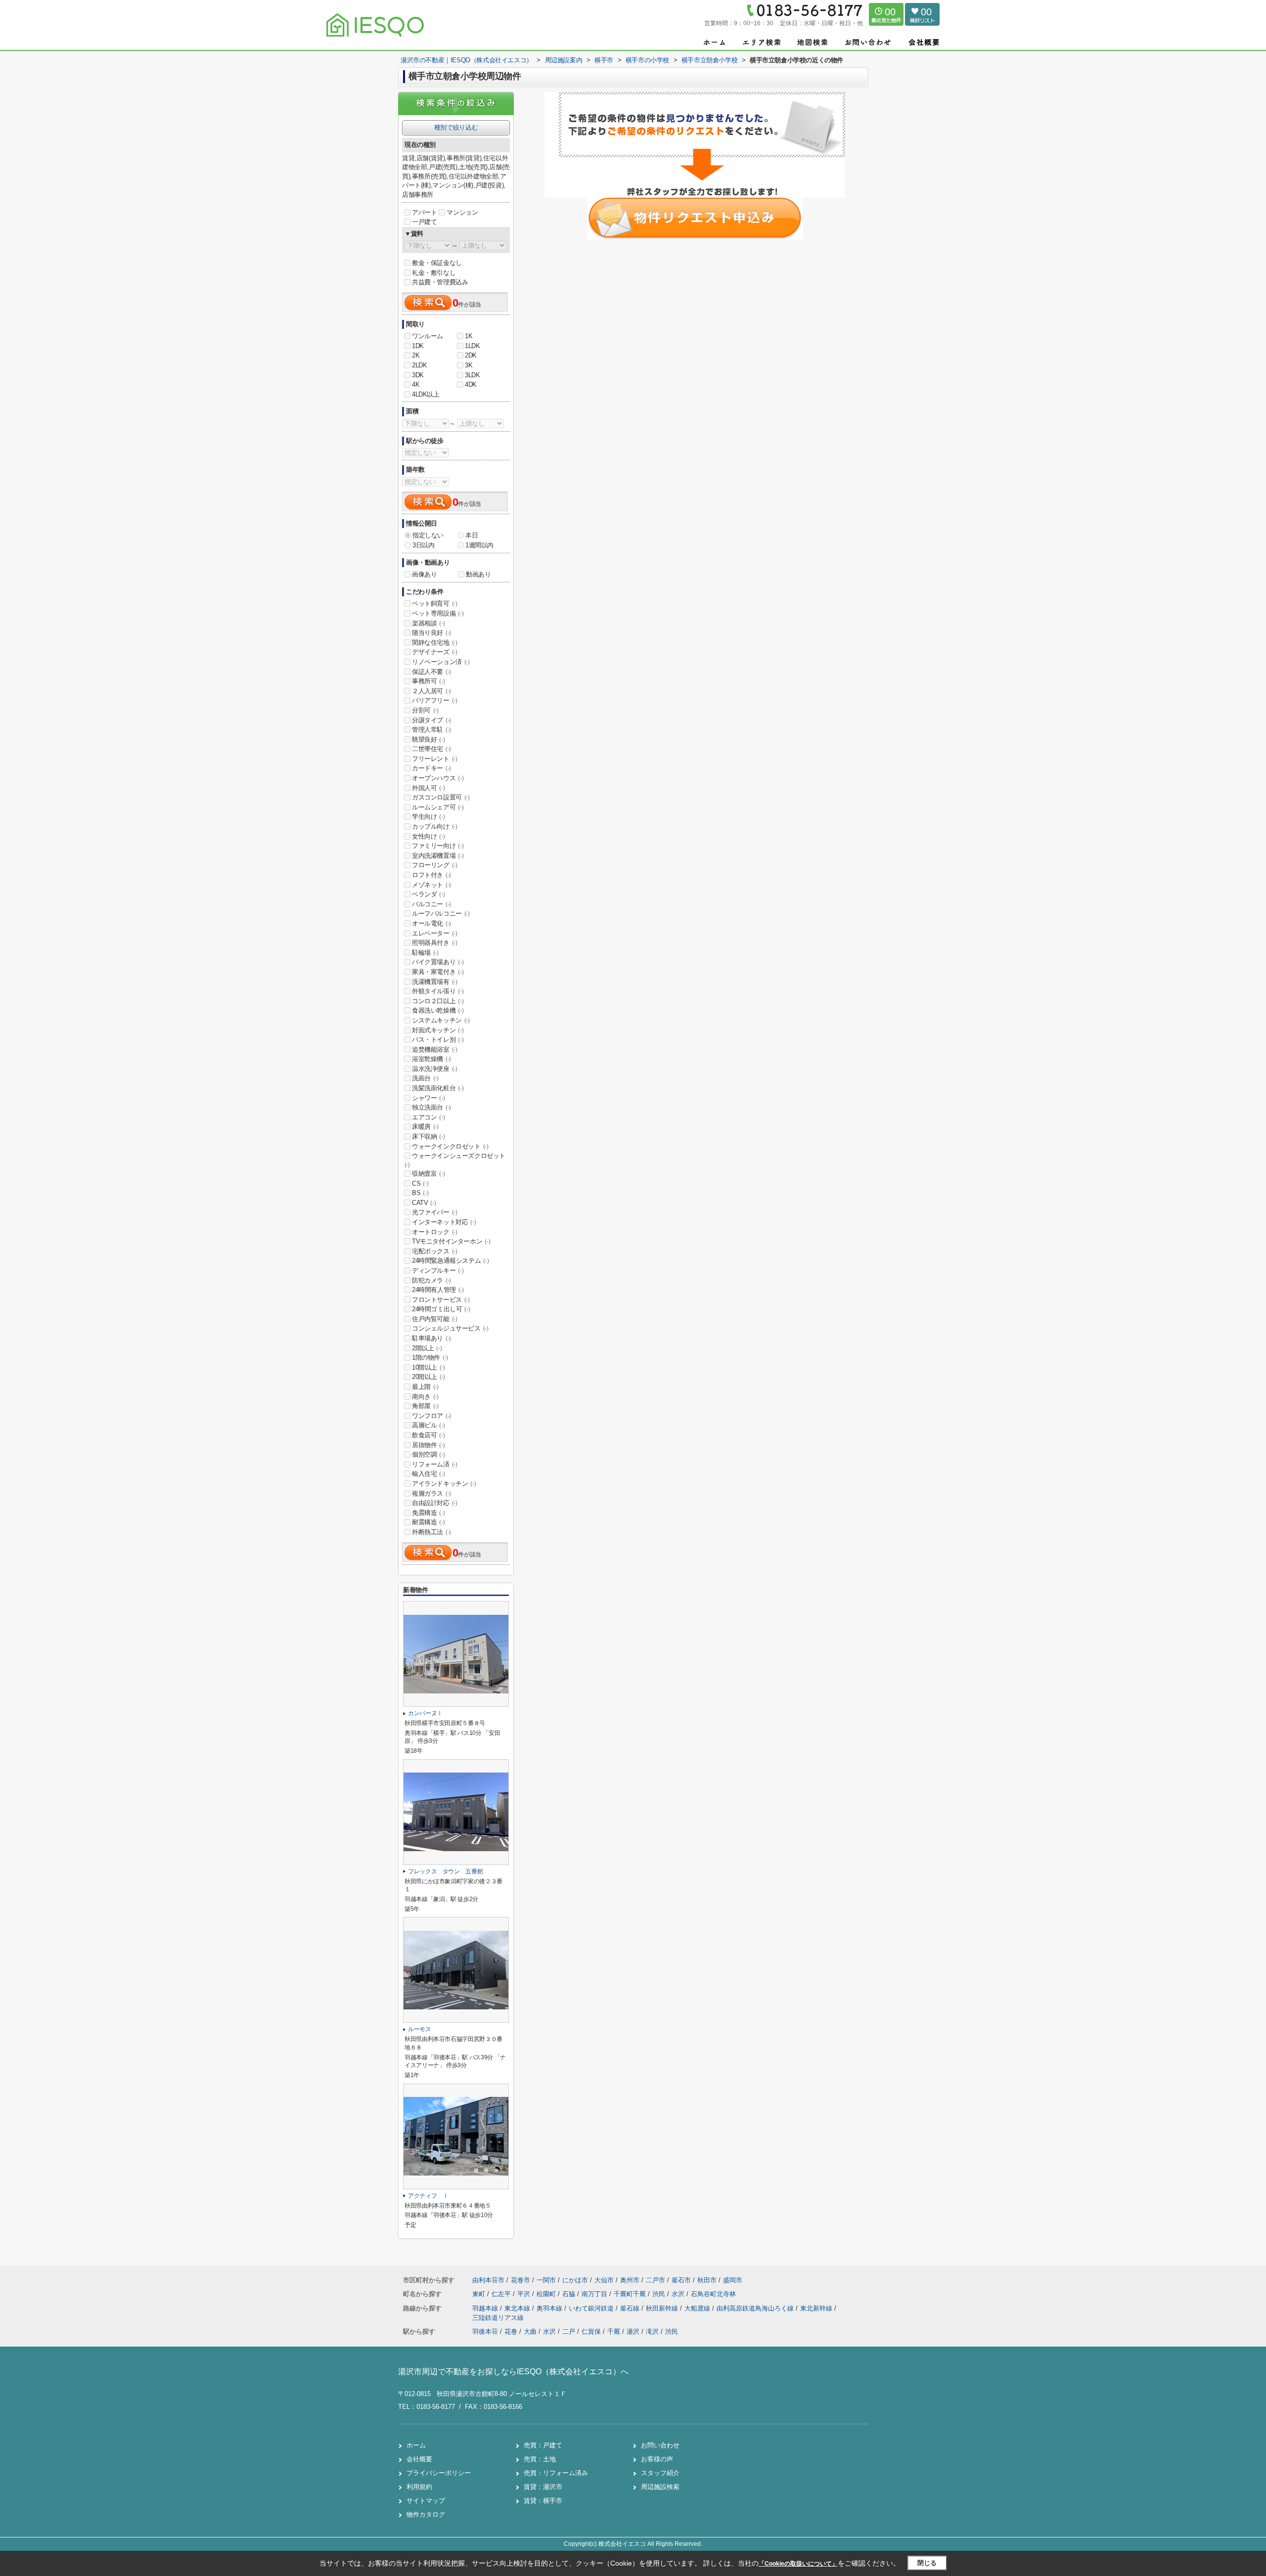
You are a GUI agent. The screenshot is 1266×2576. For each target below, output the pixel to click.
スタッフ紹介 (660, 2473)
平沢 (525, 2294)
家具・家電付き (438, 972)
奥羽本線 (550, 2308)
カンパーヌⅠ (425, 1713)
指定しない (428, 535)
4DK (471, 384)
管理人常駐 (431, 730)
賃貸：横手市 (543, 2501)
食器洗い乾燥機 (438, 1010)
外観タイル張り (438, 991)
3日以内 (423, 545)
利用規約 (419, 2487)
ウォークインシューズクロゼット (455, 1160)
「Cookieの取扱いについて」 (798, 2564)
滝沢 (652, 2332)
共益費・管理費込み (440, 282)
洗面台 (425, 1078)
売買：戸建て (543, 2445)
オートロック (435, 1232)
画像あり (424, 574)
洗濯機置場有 (435, 982)
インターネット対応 (444, 1222)
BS (420, 1193)
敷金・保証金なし (437, 263)
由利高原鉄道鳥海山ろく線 (756, 2308)
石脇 (570, 2294)
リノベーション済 (441, 662)
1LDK (472, 346)
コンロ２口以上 (438, 1001)
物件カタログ (426, 2514)
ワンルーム (428, 336)
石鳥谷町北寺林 (713, 2294)
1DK (418, 346)
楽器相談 (428, 623)
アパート (424, 212)
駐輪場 (425, 953)
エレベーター (435, 933)
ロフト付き (431, 875)
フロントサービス (441, 1300)
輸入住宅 (428, 1474)
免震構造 (428, 1513)
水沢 (679, 2294)
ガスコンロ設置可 (441, 797)
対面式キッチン (438, 1030)
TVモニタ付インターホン (451, 1241)
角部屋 (425, 1406)
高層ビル (428, 1425)
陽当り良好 (431, 633)
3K (469, 365)
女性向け (428, 836)
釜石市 (681, 2280)
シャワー (428, 1098)
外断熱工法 (431, 1532)
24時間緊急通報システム (450, 1261)
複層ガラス (431, 1493)
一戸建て (424, 222)
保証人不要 (431, 672)
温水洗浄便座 (435, 1069)
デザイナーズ (435, 652)
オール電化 (431, 923)
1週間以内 (479, 545)
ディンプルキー (438, 1270)
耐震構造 (428, 1522)
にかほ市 (575, 2280)
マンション (462, 212)
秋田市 (707, 2280)
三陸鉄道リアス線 (498, 2318)
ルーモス (420, 2029)
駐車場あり (431, 1338)
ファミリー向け (438, 846)
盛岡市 (733, 2280)
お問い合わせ (660, 2445)
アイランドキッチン (444, 1484)
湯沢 (633, 2332)
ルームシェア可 (438, 807)
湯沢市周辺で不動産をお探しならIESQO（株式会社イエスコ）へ (513, 2372)
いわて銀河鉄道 (592, 2308)
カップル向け (435, 826)
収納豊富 (428, 1174)
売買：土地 (540, 2459)
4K (416, 384)
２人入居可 (431, 691)
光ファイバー (435, 1212)
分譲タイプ (431, 720)
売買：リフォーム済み (556, 2473)
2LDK (419, 365)
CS (420, 1183)
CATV (424, 1203)
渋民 (660, 2294)
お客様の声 (657, 2459)
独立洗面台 (431, 1107)
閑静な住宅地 (435, 643)
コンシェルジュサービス (450, 1328)
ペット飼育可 (435, 603)
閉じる (927, 2563)
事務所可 (428, 681)
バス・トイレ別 (438, 1040)
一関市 (546, 2280)
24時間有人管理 (438, 1290)
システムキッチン (441, 1020)
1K (469, 336)
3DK (418, 375)
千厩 (614, 2332)
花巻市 (520, 2280)
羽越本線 (486, 2308)
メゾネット (431, 885)
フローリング (435, 865)
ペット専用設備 (438, 613)
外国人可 (428, 788)
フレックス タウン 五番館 (445, 1871)
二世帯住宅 (431, 749)
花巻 (511, 2332)
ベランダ (428, 894)
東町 (480, 2294)
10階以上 (429, 1367)
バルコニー (431, 904)
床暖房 (425, 1127)
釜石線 (631, 2308)
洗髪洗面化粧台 (438, 1088)
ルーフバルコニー (441, 913)
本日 (472, 535)
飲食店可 (428, 1435)
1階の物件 (430, 1357)
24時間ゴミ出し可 (441, 1309)
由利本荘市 (488, 2280)
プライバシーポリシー (439, 2473)
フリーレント (435, 759)
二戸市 (656, 2280)
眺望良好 (428, 739)
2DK (471, 355)
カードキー (431, 768)
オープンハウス (438, 778)
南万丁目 (595, 2294)
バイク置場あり (438, 962)
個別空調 (428, 1454)
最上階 (425, 1387)
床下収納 (428, 1136)
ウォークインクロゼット (450, 1146)
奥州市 (630, 2280)
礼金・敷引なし (434, 273)
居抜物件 (428, 1445)
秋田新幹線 (663, 2308)
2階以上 (427, 1348)
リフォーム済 (435, 1464)
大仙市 (604, 2280)
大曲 (530, 2332)
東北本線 (518, 2308)
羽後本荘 (485, 2332)
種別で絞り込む (456, 127)
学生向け (428, 817)
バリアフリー (435, 700)
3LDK (472, 375)
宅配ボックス (435, 1251)
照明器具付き (435, 943)
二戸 (569, 2332)
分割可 (425, 710)
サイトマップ (426, 2501)
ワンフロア (431, 1416)
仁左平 (502, 2294)
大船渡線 (698, 2308)
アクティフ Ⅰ (428, 2196)
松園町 (547, 2294)
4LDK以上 (426, 394)
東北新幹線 (817, 2308)
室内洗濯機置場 (438, 856)
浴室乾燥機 (431, 1059)
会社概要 (419, 2459)
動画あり (478, 574)
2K (416, 355)
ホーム (416, 2445)
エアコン (428, 1117)
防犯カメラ (431, 1280)
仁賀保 (591, 2332)
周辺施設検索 (660, 2487)
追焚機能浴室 (435, 1049)
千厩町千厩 (631, 2294)
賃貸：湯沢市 (543, 2487)
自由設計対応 (435, 1503)
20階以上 (429, 1377)
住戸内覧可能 (435, 1319)
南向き (425, 1397)
